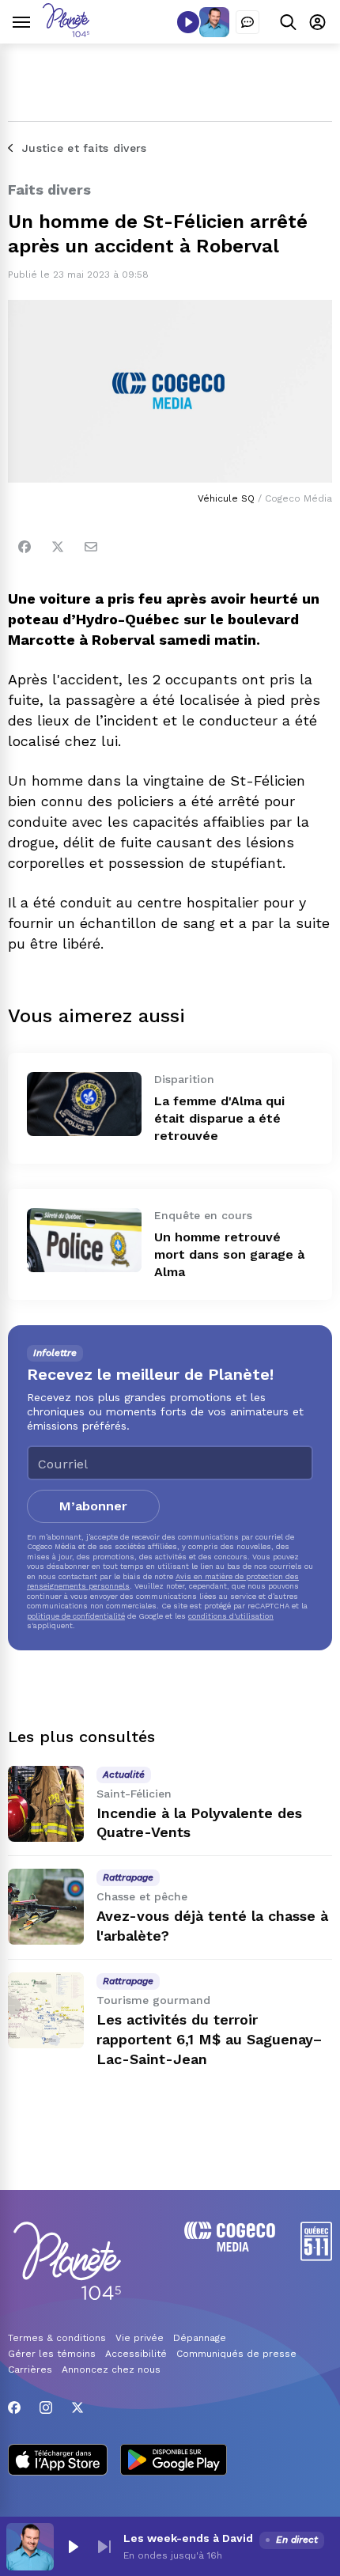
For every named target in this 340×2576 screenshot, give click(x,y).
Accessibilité (136, 2354)
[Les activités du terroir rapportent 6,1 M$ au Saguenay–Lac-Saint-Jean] (46, 2010)
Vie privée (140, 2338)
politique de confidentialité (76, 1616)
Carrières (30, 2370)
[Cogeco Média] (230, 2247)
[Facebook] (25, 547)
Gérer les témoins (52, 2354)
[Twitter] (58, 547)
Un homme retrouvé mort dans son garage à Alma (229, 1254)
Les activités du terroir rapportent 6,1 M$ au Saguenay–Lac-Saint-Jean (209, 2039)
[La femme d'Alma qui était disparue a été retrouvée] (84, 1104)
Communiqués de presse (236, 2354)
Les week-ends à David (188, 2538)
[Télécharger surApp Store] (58, 2461)
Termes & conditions (57, 2338)
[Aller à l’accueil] (66, 33)
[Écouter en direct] (188, 22)
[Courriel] (91, 547)
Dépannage (200, 2338)
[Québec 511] (316, 2257)
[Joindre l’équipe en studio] (247, 22)
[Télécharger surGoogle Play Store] (174, 2461)
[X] (77, 2407)
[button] (73, 2547)
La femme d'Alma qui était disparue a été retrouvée (219, 1118)
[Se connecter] (317, 22)
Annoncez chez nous (111, 2370)
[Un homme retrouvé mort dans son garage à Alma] (84, 1240)
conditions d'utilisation (231, 1616)
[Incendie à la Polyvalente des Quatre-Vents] (46, 1804)
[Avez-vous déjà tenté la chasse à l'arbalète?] (46, 1907)
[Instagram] (46, 2407)
